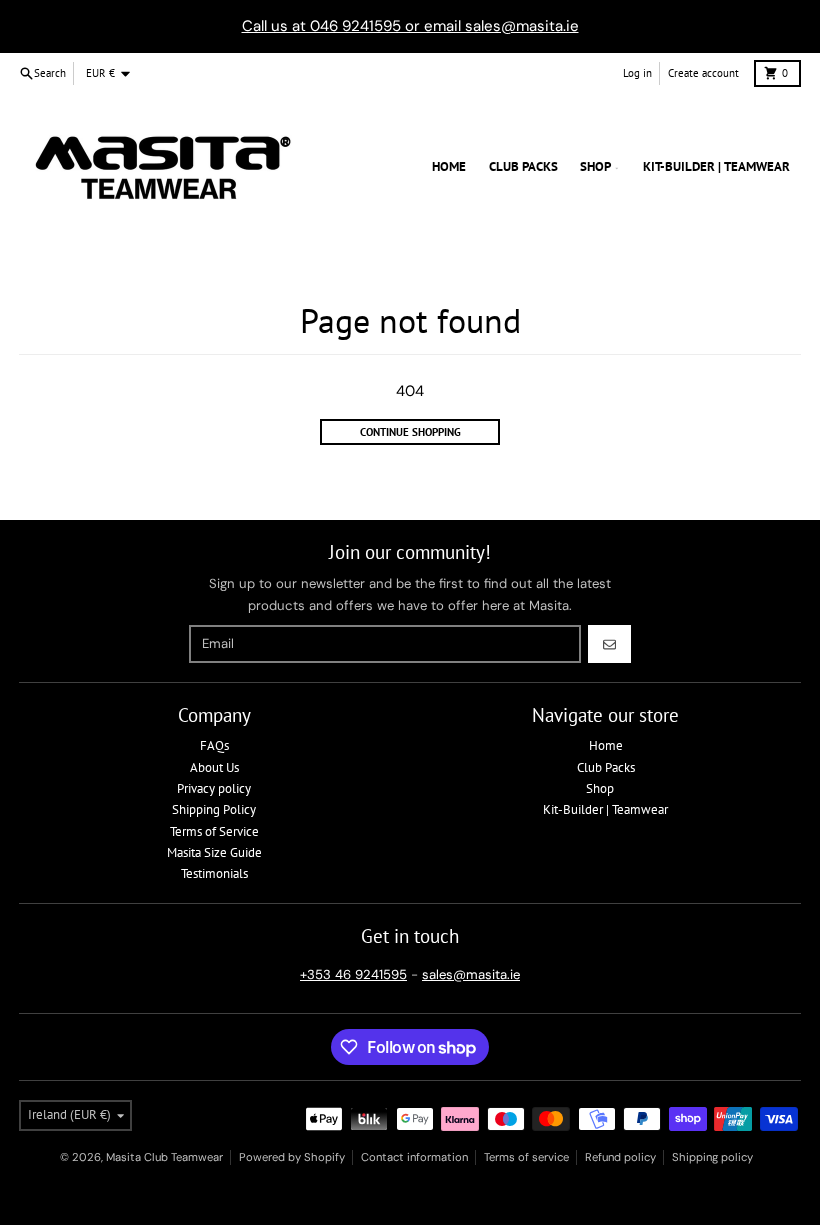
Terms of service (526, 1157)
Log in (637, 73)
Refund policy (620, 1157)
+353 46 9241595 (353, 974)
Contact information (414, 1157)
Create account (703, 73)
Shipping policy (712, 1157)
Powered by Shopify (292, 1157)
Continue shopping (410, 432)
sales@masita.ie (471, 974)
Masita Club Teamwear (164, 1157)
